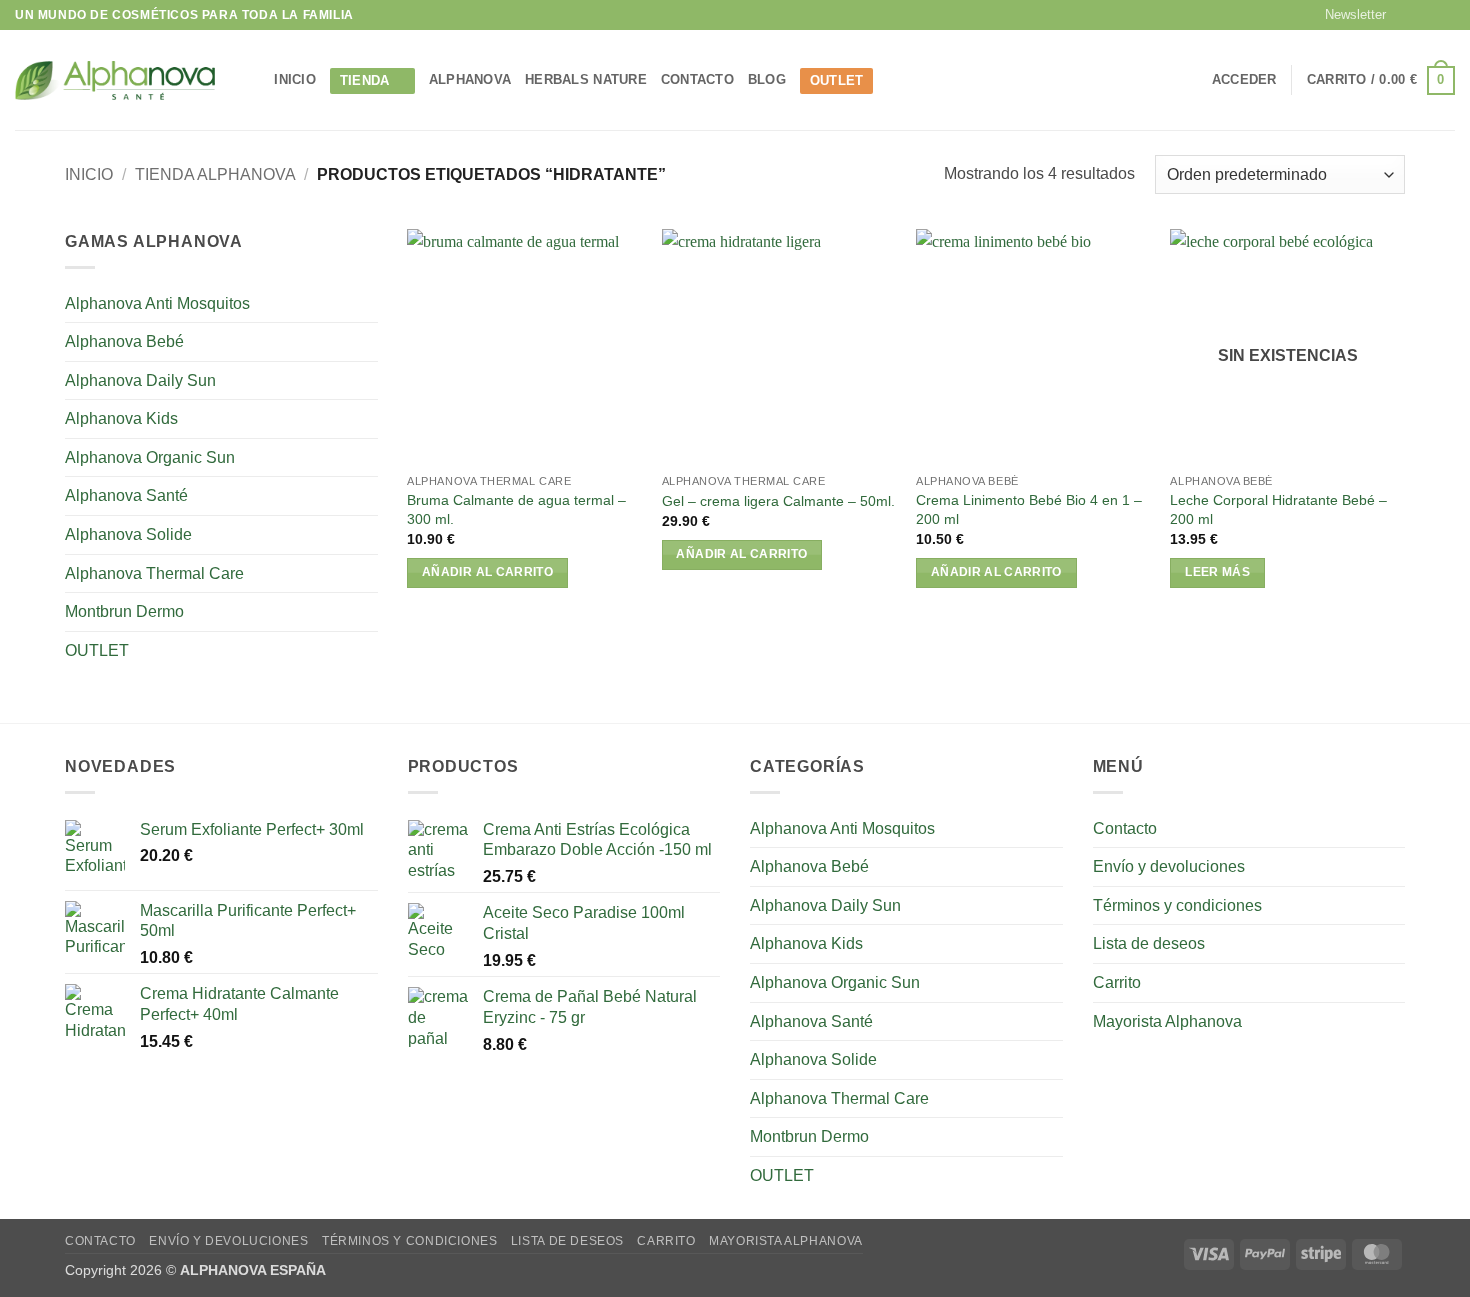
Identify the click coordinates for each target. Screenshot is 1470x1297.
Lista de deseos (1149, 943)
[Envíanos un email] (1445, 15)
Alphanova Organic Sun (150, 457)
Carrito (1117, 982)
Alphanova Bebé (124, 341)
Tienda (365, 80)
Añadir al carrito (487, 572)
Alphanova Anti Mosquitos (157, 303)
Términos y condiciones (1177, 905)
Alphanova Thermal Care (154, 573)
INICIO (295, 79)
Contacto (697, 79)
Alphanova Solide (128, 534)
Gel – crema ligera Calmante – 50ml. (778, 501)
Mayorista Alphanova (1167, 1021)
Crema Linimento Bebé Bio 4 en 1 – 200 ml (1029, 509)
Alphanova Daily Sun (140, 380)
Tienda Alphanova (215, 174)
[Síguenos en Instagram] (1426, 15)
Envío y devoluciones (1169, 866)
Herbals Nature (586, 79)
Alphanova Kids (121, 418)
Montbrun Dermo (124, 611)
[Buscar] (252, 80)
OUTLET (837, 80)
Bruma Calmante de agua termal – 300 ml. (516, 509)
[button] (1346, 15)
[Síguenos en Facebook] (1407, 15)
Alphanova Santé (126, 495)
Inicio (89, 174)
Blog (767, 79)
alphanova (470, 79)
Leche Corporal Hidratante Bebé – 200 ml (1278, 509)
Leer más (1217, 572)
